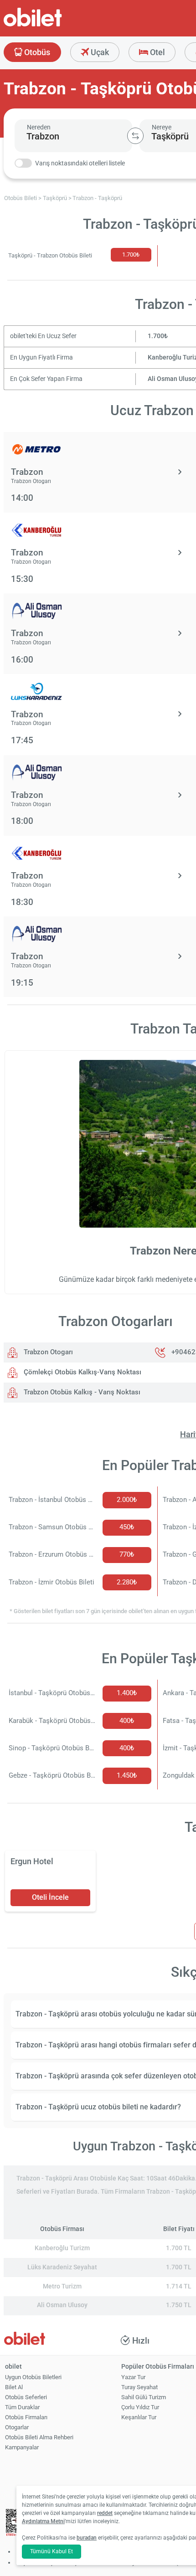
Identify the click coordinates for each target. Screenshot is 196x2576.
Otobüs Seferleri (26, 2397)
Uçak (99, 52)
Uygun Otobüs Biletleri (33, 2377)
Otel (157, 52)
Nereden (39, 127)
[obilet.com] (55, 25)
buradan (87, 2538)
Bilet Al (14, 2387)
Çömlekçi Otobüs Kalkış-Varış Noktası (82, 1372)
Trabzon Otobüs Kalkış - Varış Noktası (81, 1392)
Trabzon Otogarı (47, 1352)
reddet (105, 2513)
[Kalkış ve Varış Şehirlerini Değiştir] (135, 136)
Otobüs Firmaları (26, 2417)
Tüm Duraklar (22, 2407)
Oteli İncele (50, 1897)
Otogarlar (17, 2427)
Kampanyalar (22, 2447)
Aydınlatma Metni (43, 2521)
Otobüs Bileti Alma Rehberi (39, 2437)
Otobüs (36, 52)
